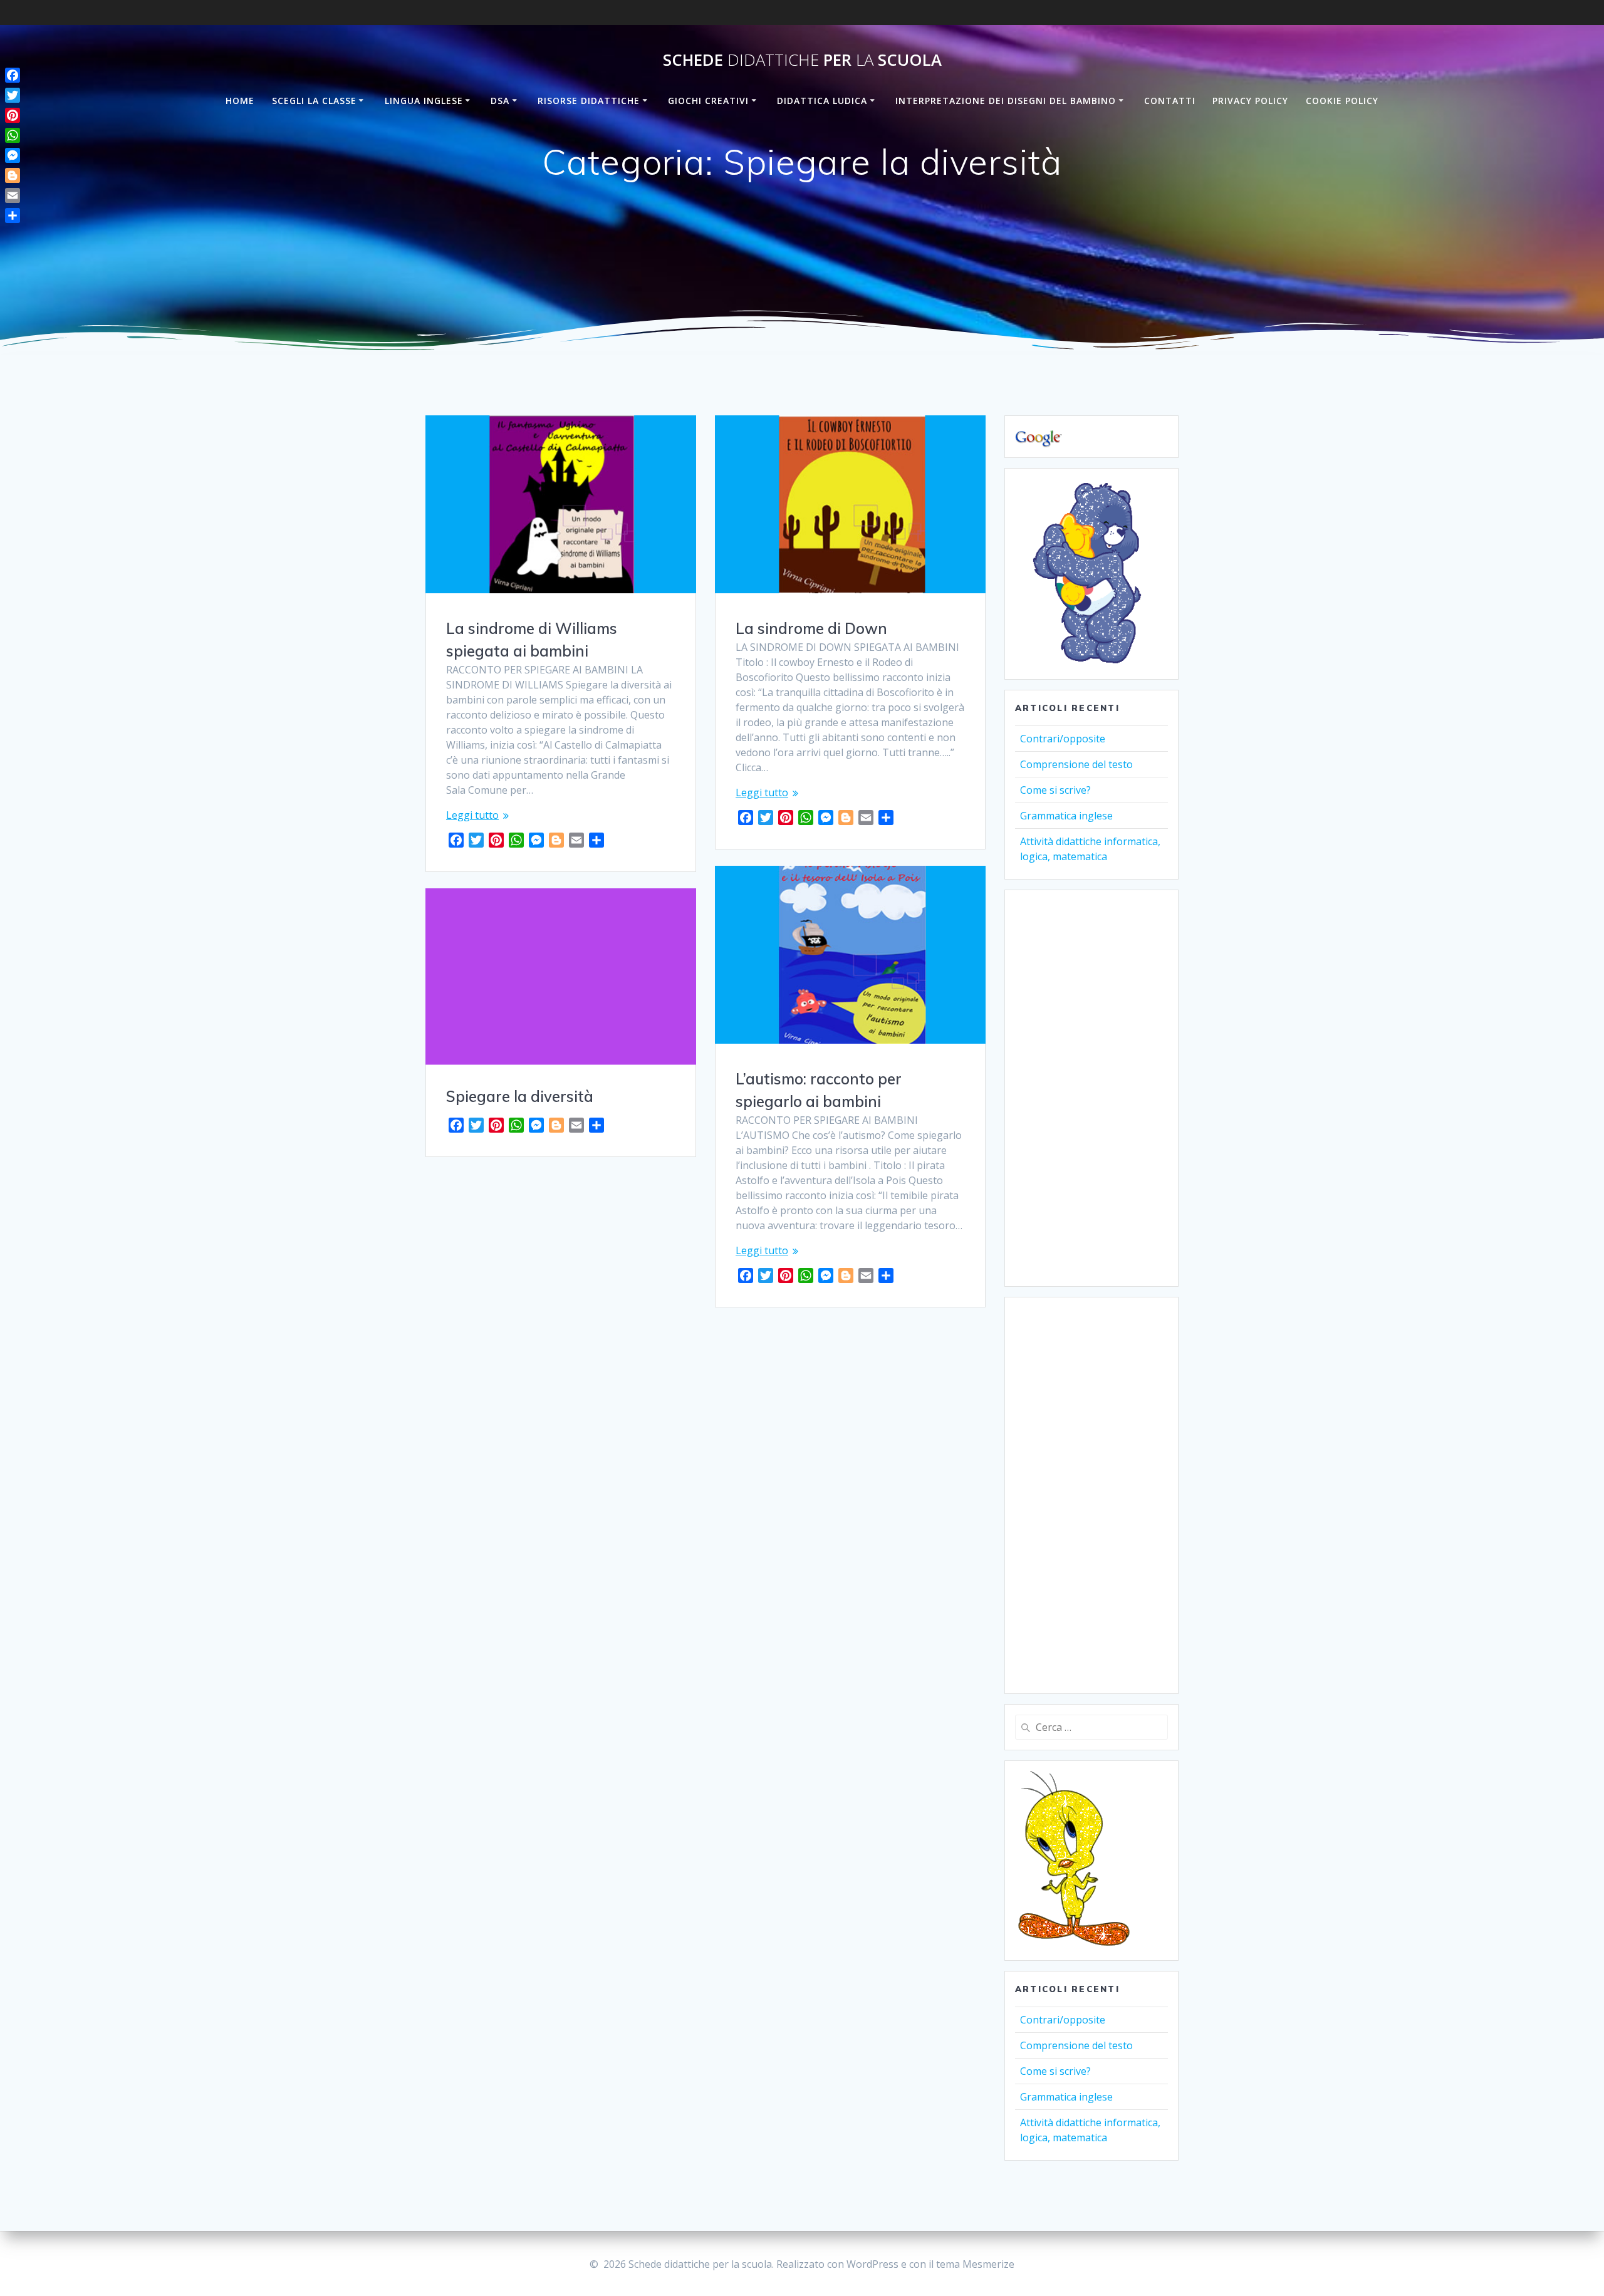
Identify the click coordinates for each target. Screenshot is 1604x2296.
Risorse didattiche (589, 101)
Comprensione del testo (1076, 764)
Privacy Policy (1250, 101)
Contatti (1170, 101)
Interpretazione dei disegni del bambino (1006, 101)
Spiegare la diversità (520, 1096)
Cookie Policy (1342, 101)
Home (240, 101)
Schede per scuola (802, 60)
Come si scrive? (1055, 790)
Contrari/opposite (1063, 739)
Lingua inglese (424, 101)
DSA (500, 101)
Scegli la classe (314, 101)
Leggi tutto (472, 815)
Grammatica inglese (1066, 816)
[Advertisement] (1091, 1088)
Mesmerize (988, 2264)
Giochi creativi (708, 101)
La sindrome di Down (811, 628)
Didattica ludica (822, 101)
